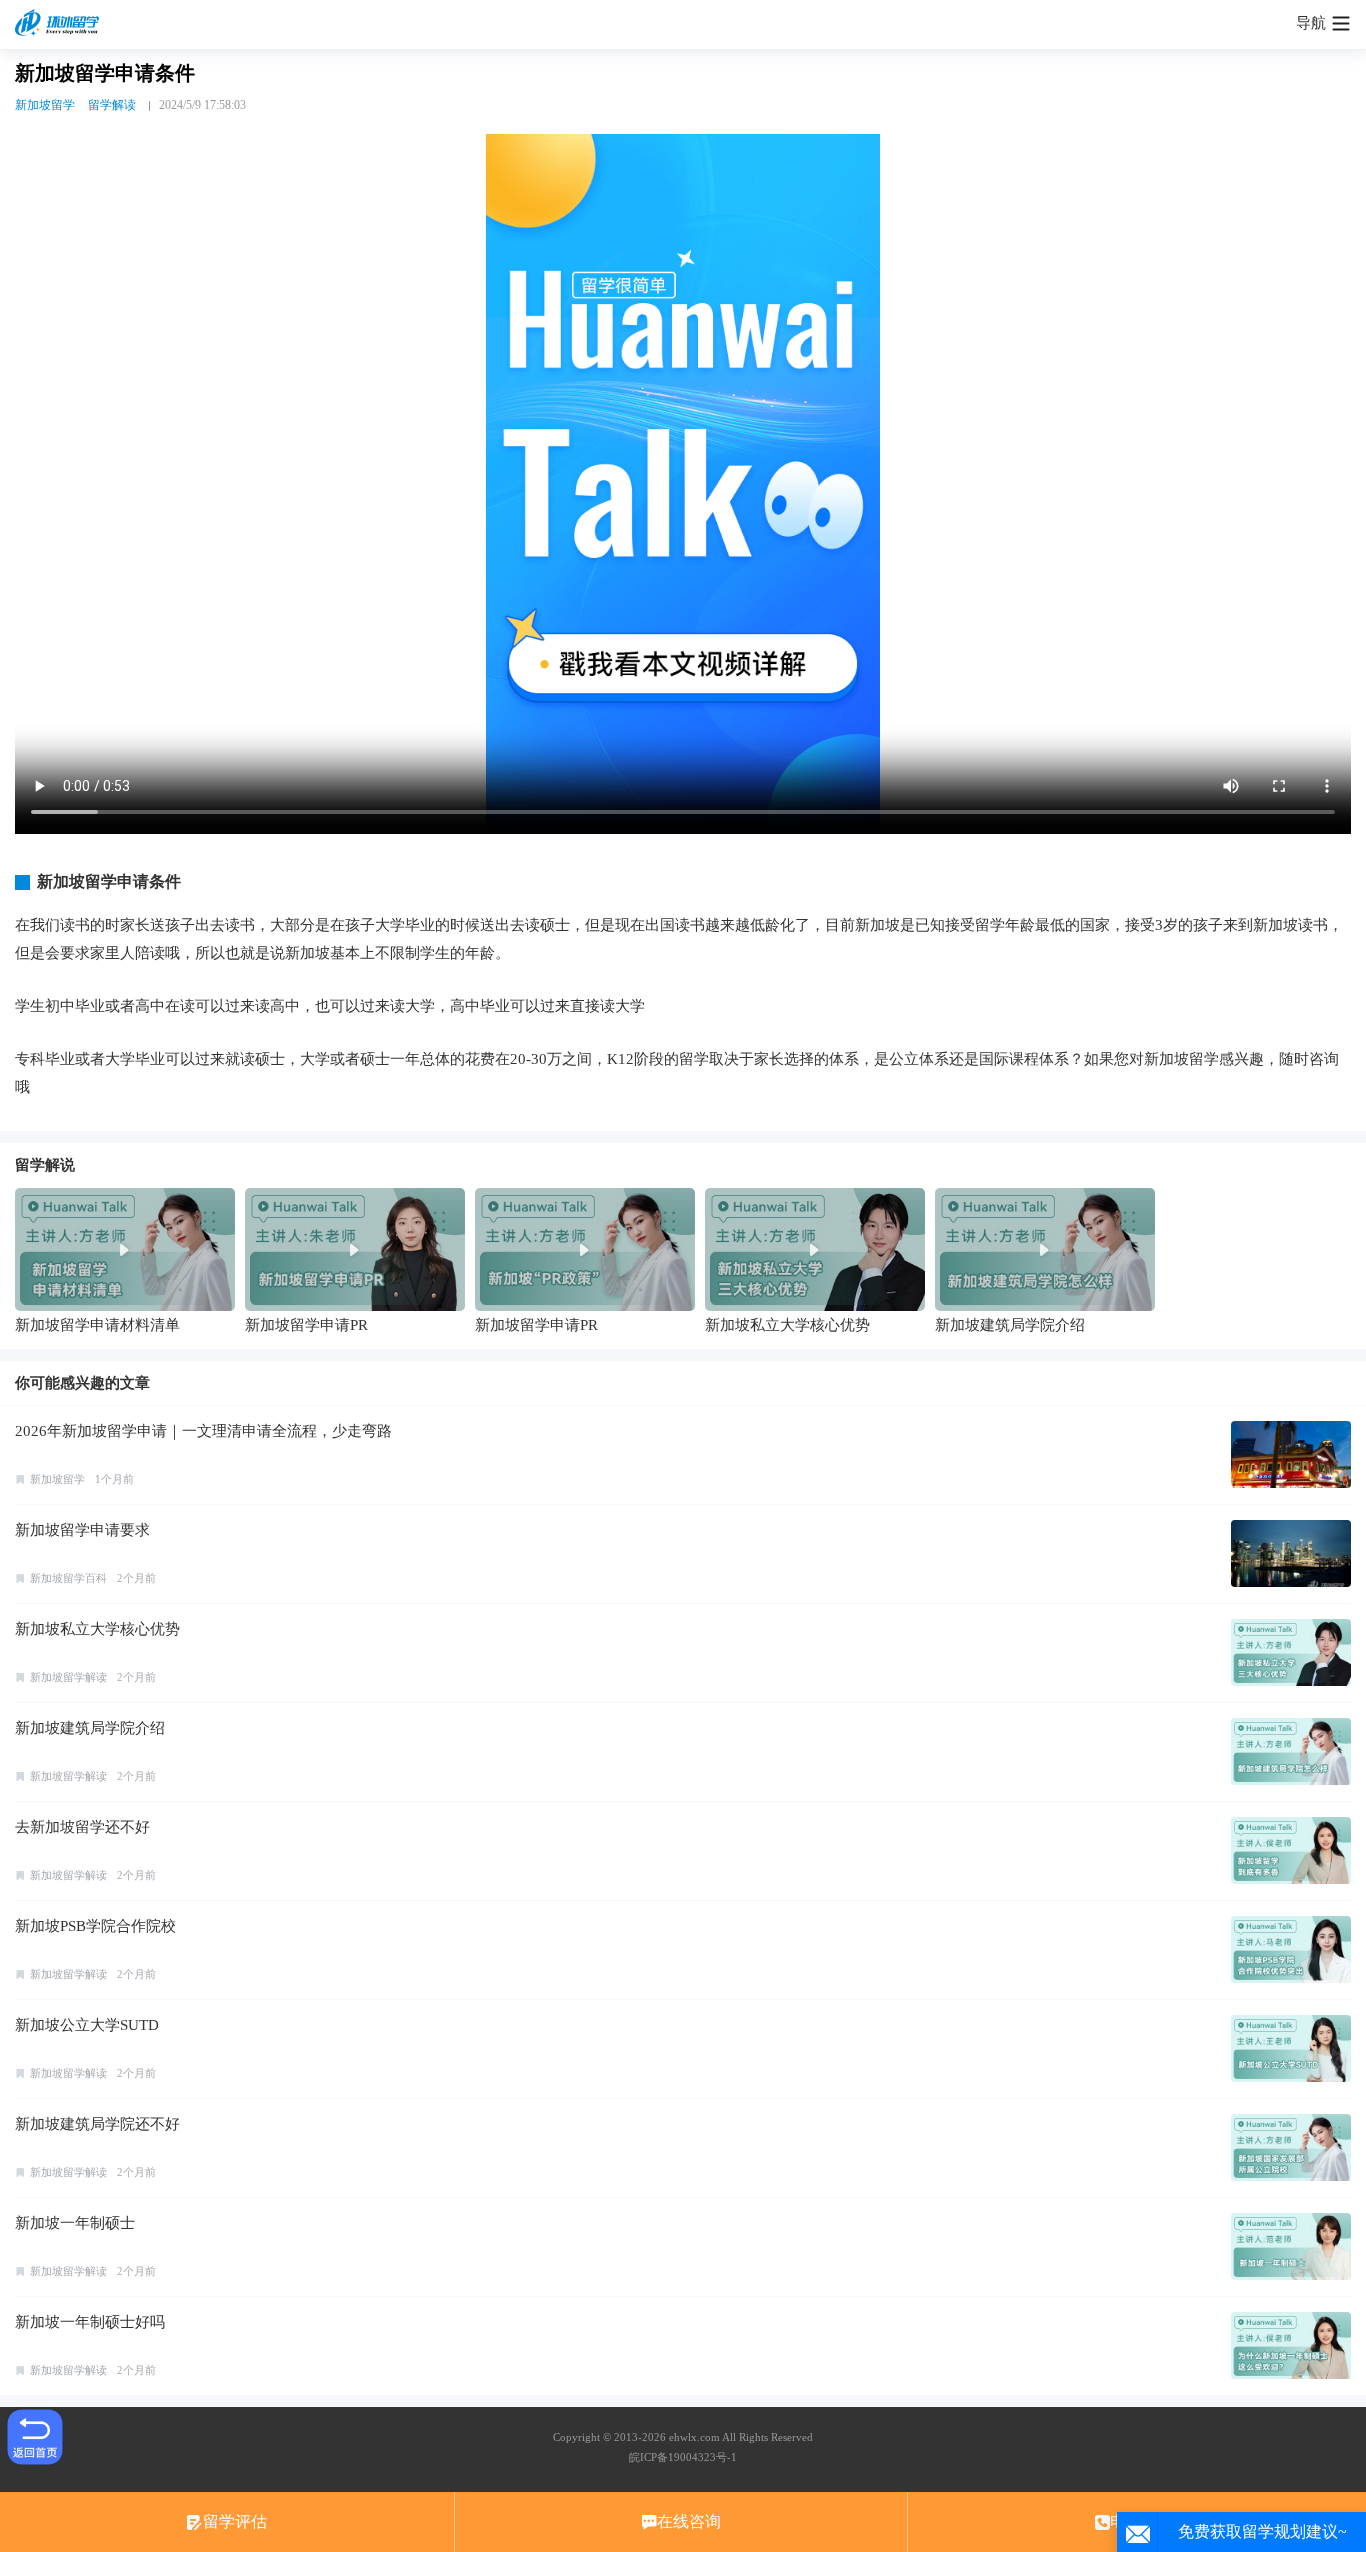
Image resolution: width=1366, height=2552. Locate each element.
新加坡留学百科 (68, 1578)
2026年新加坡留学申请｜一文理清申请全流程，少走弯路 (203, 1431)
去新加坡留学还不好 (82, 1827)
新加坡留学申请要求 (82, 1530)
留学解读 (112, 105)
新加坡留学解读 (68, 1677)
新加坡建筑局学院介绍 (90, 1728)
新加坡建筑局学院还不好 (97, 2124)
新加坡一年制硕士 (75, 2223)
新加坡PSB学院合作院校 (95, 1926)
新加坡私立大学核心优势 (97, 1629)
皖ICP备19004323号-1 (683, 2457)
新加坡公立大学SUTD (87, 2025)
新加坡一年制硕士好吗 (90, 2322)
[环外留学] (60, 24)
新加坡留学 (45, 105)
